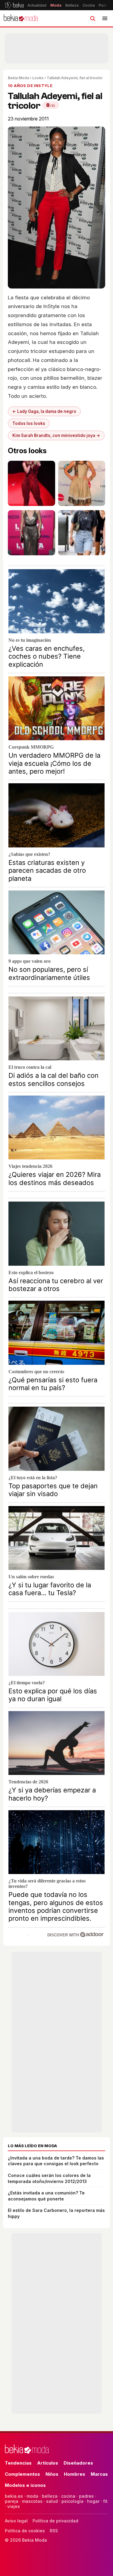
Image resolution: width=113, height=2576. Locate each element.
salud (52, 2501)
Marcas (99, 2474)
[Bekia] (14, 5)
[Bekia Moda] (21, 18)
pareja (12, 2501)
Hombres (75, 2474)
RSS (54, 2531)
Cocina (89, 5)
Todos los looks (29, 423)
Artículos (48, 2463)
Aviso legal (16, 2521)
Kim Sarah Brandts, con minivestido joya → (56, 435)
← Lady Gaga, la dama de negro (44, 411)
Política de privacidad (55, 2521)
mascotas (32, 2501)
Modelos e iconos (25, 2485)
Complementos (22, 2474)
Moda (56, 5)
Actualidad (37, 5)
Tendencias (18, 2463)
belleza (50, 2496)
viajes (14, 2506)
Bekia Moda (18, 78)
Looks (38, 78)
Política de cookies (25, 2531)
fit (105, 2501)
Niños (52, 2474)
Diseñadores (78, 2463)
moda (32, 2496)
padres (86, 2496)
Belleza (72, 5)
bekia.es (14, 2496)
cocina (68, 2496)
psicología (72, 2501)
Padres (105, 5)
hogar (93, 2501)
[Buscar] (93, 18)
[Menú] (105, 18)
